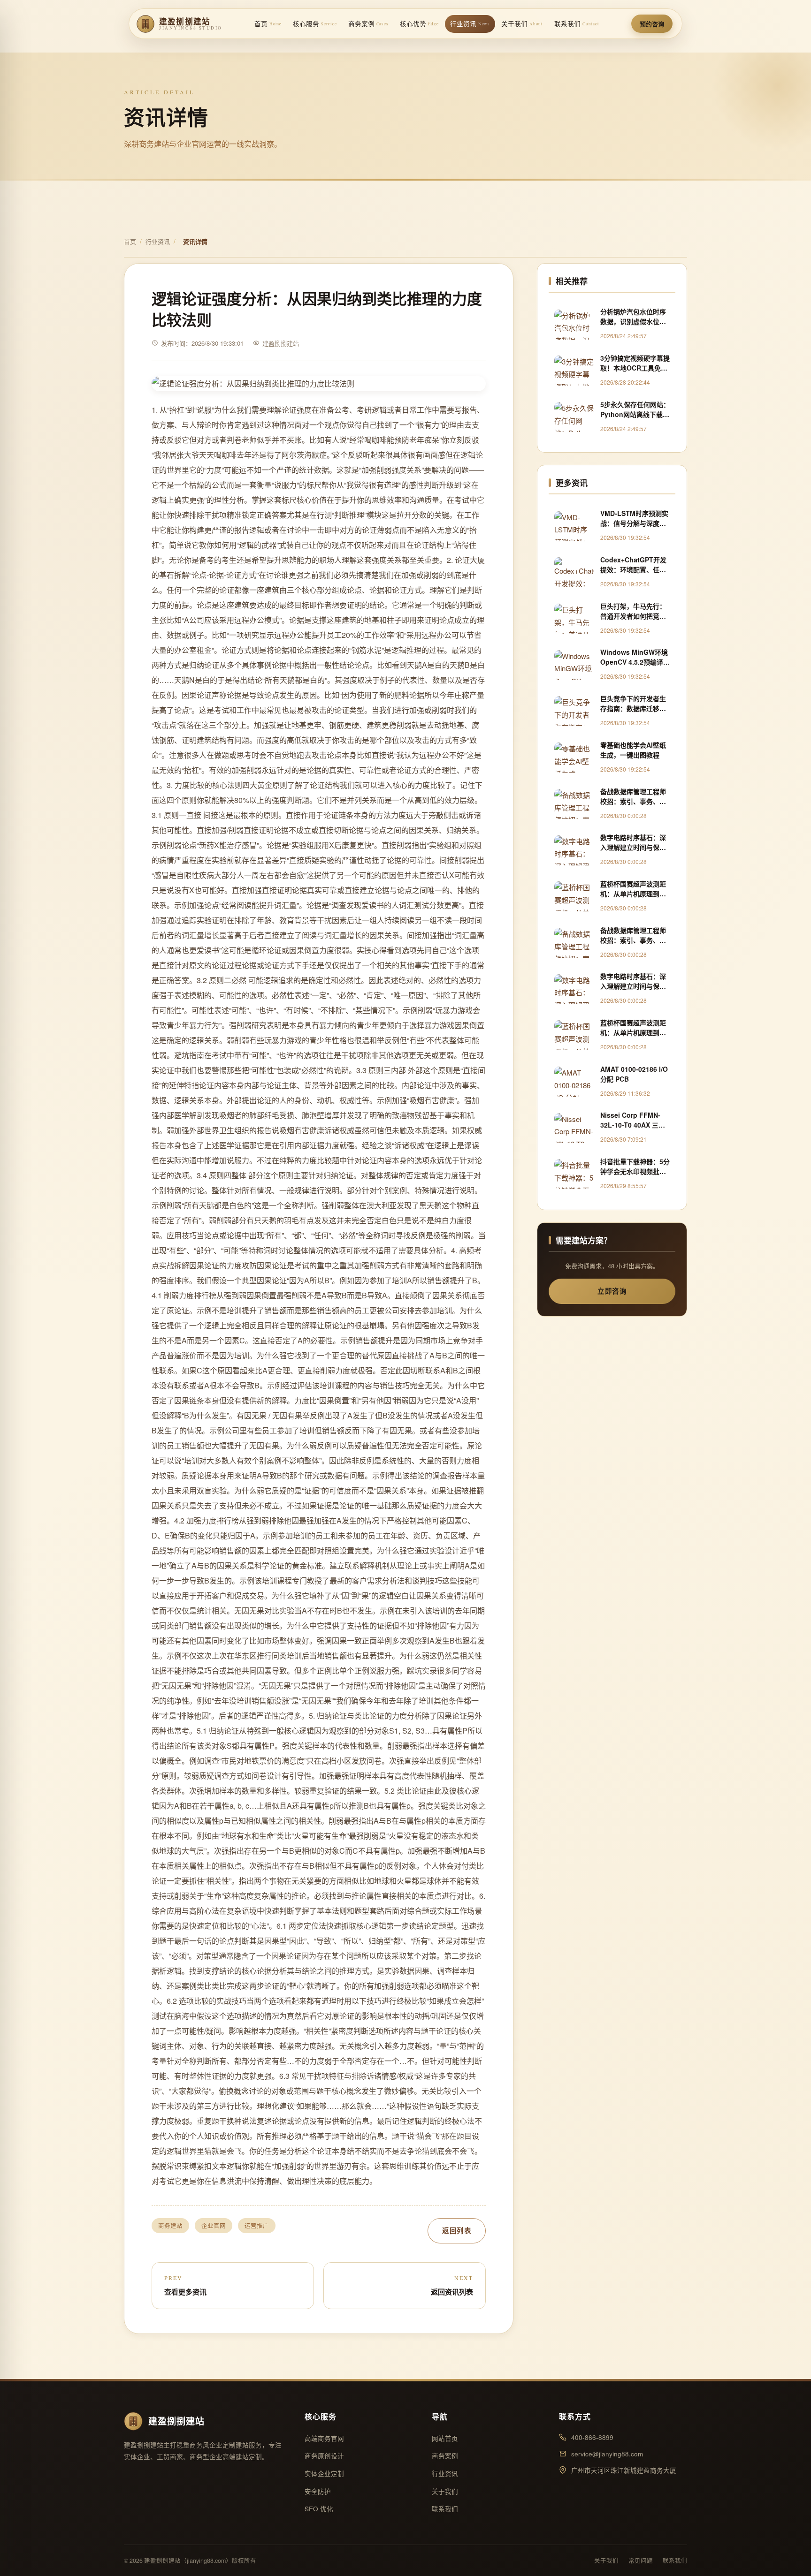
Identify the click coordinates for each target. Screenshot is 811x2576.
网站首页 (445, 2438)
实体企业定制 (324, 2474)
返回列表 (457, 2230)
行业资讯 (470, 24)
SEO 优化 (319, 2509)
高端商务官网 (324, 2438)
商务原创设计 (324, 2456)
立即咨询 (612, 1291)
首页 (268, 24)
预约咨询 (652, 24)
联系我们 (577, 24)
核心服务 (315, 24)
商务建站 (170, 2226)
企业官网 (214, 2226)
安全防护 (318, 2491)
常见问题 (641, 2561)
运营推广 (257, 2226)
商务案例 (368, 24)
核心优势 (419, 24)
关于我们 (522, 24)
